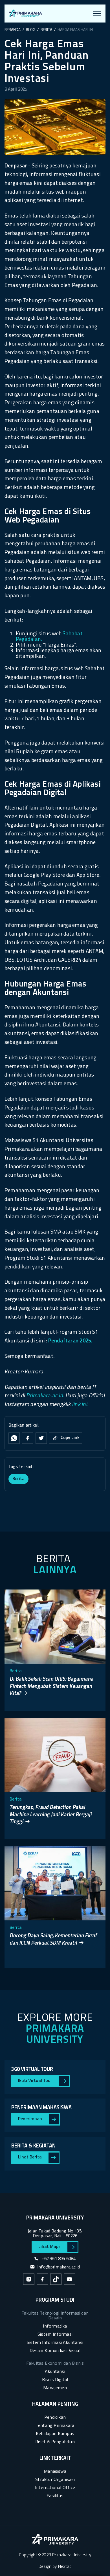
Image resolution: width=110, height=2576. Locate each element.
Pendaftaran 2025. (71, 1341)
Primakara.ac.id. (45, 1396)
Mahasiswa (55, 2472)
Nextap (65, 2567)
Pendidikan (55, 2418)
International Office (55, 2488)
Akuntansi (55, 2372)
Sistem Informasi (55, 2335)
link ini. (80, 1405)
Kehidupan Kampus (55, 2434)
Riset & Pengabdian (55, 2442)
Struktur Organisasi (55, 2480)
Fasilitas (55, 2496)
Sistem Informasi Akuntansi (55, 2343)
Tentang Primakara (55, 2426)
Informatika (55, 2326)
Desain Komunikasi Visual (55, 2351)
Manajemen (55, 2388)
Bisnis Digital (55, 2380)
